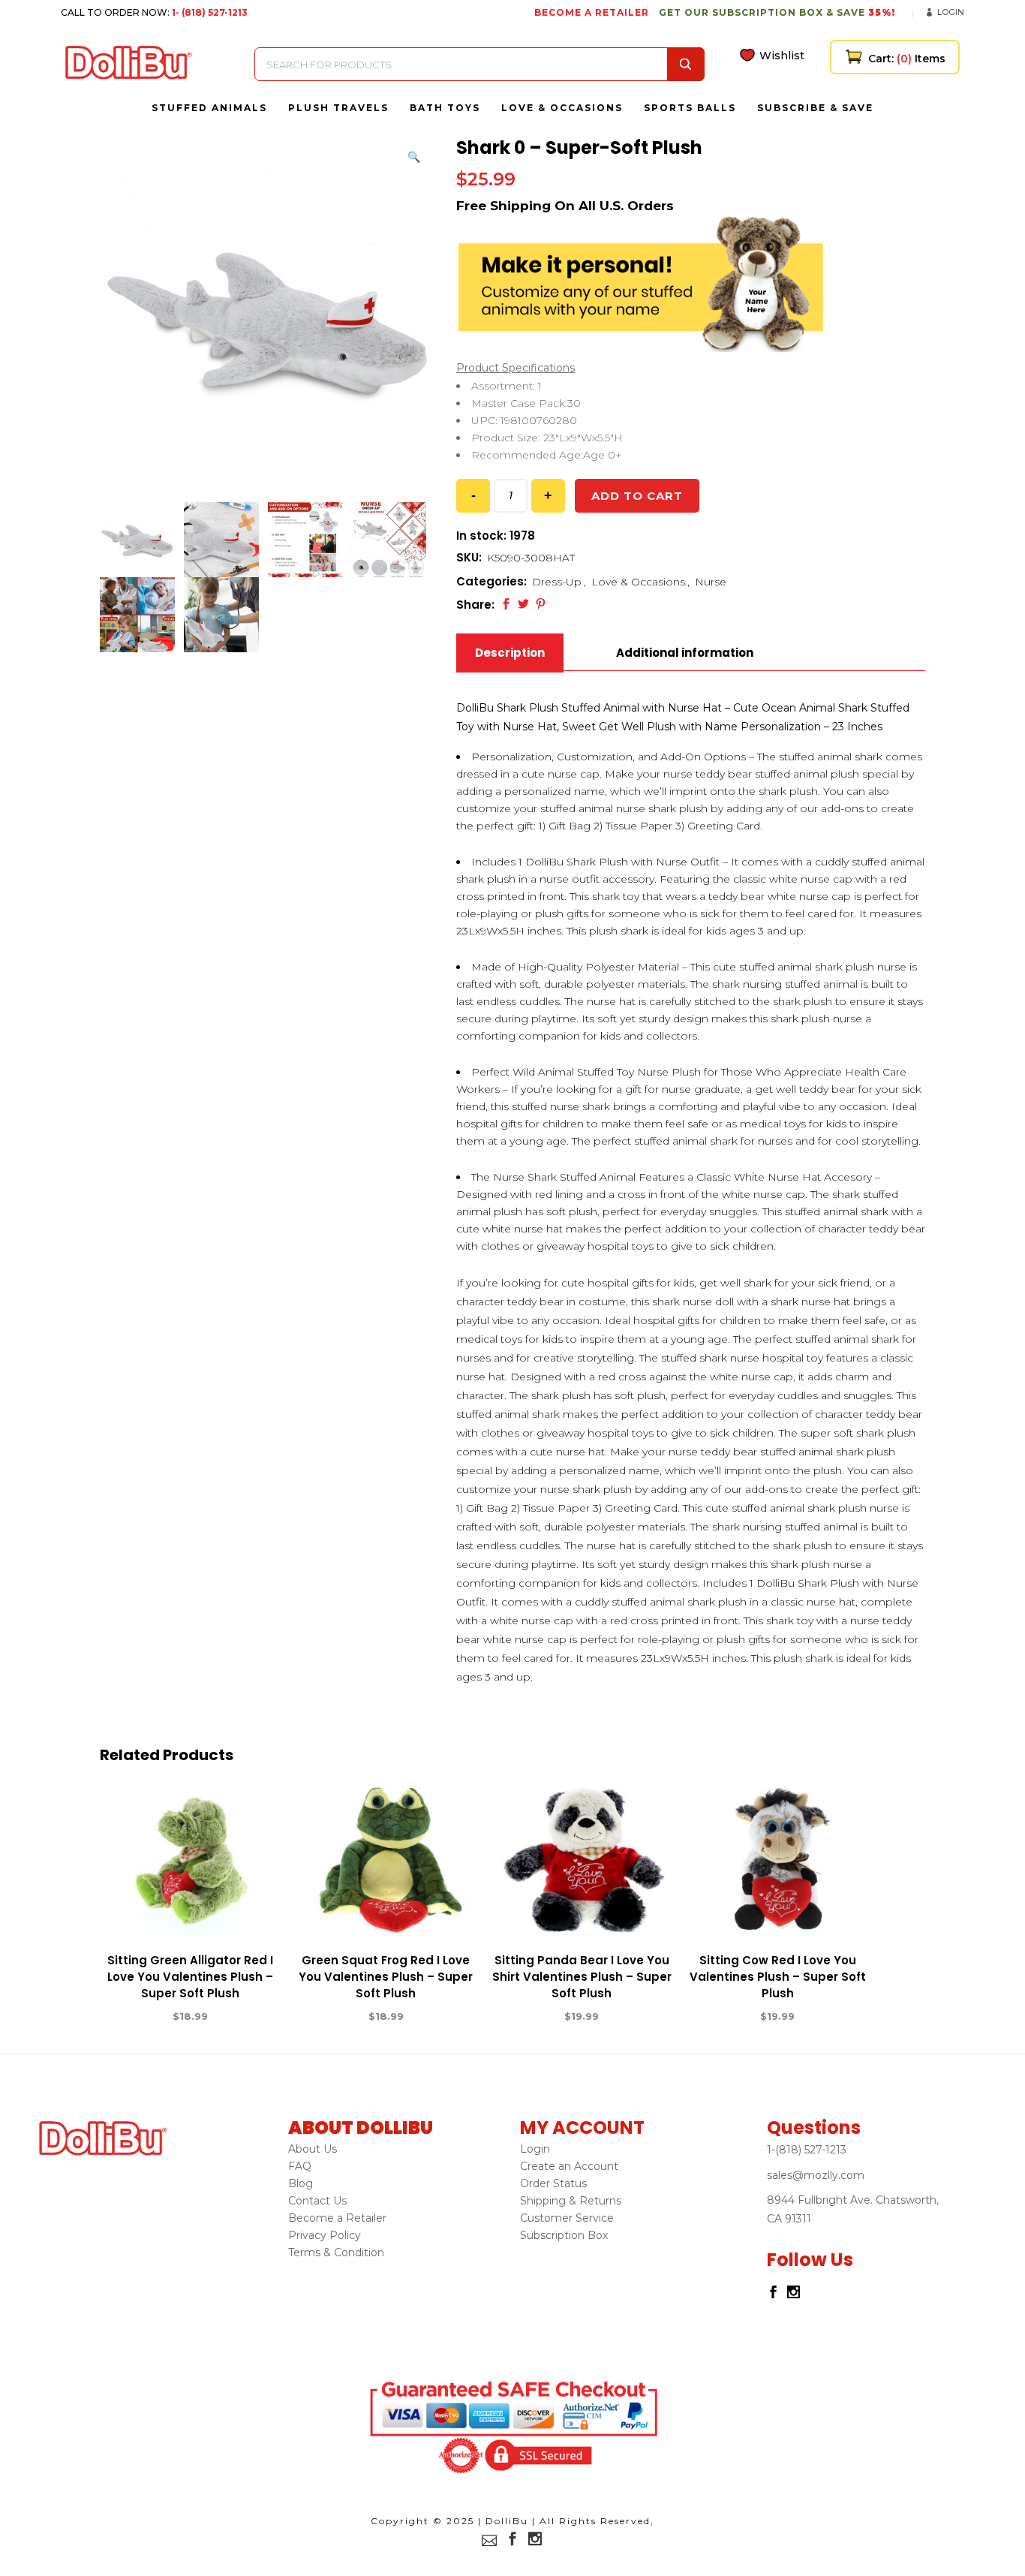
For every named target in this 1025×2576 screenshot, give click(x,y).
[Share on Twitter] (523, 604)
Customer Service (567, 2218)
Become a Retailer (337, 2218)
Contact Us (317, 2201)
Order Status (553, 2183)
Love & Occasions (638, 582)
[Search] (686, 64)
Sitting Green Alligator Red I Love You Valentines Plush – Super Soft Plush (190, 1977)
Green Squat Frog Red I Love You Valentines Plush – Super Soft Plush (386, 1977)
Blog (301, 2183)
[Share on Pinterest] (541, 604)
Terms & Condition (336, 2252)
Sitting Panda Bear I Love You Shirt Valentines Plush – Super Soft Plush (582, 1977)
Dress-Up (557, 582)
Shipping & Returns (571, 2201)
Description (510, 653)
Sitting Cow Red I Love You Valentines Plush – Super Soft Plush (778, 1977)
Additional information (685, 653)
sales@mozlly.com (816, 2175)
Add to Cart (135, 2017)
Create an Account (569, 2166)
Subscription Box (564, 2235)
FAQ (300, 2166)
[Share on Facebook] (506, 604)
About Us (313, 2149)
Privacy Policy (325, 2235)
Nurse (711, 582)
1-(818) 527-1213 (807, 2150)
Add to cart (637, 496)
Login (951, 12)
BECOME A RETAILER (592, 12)
